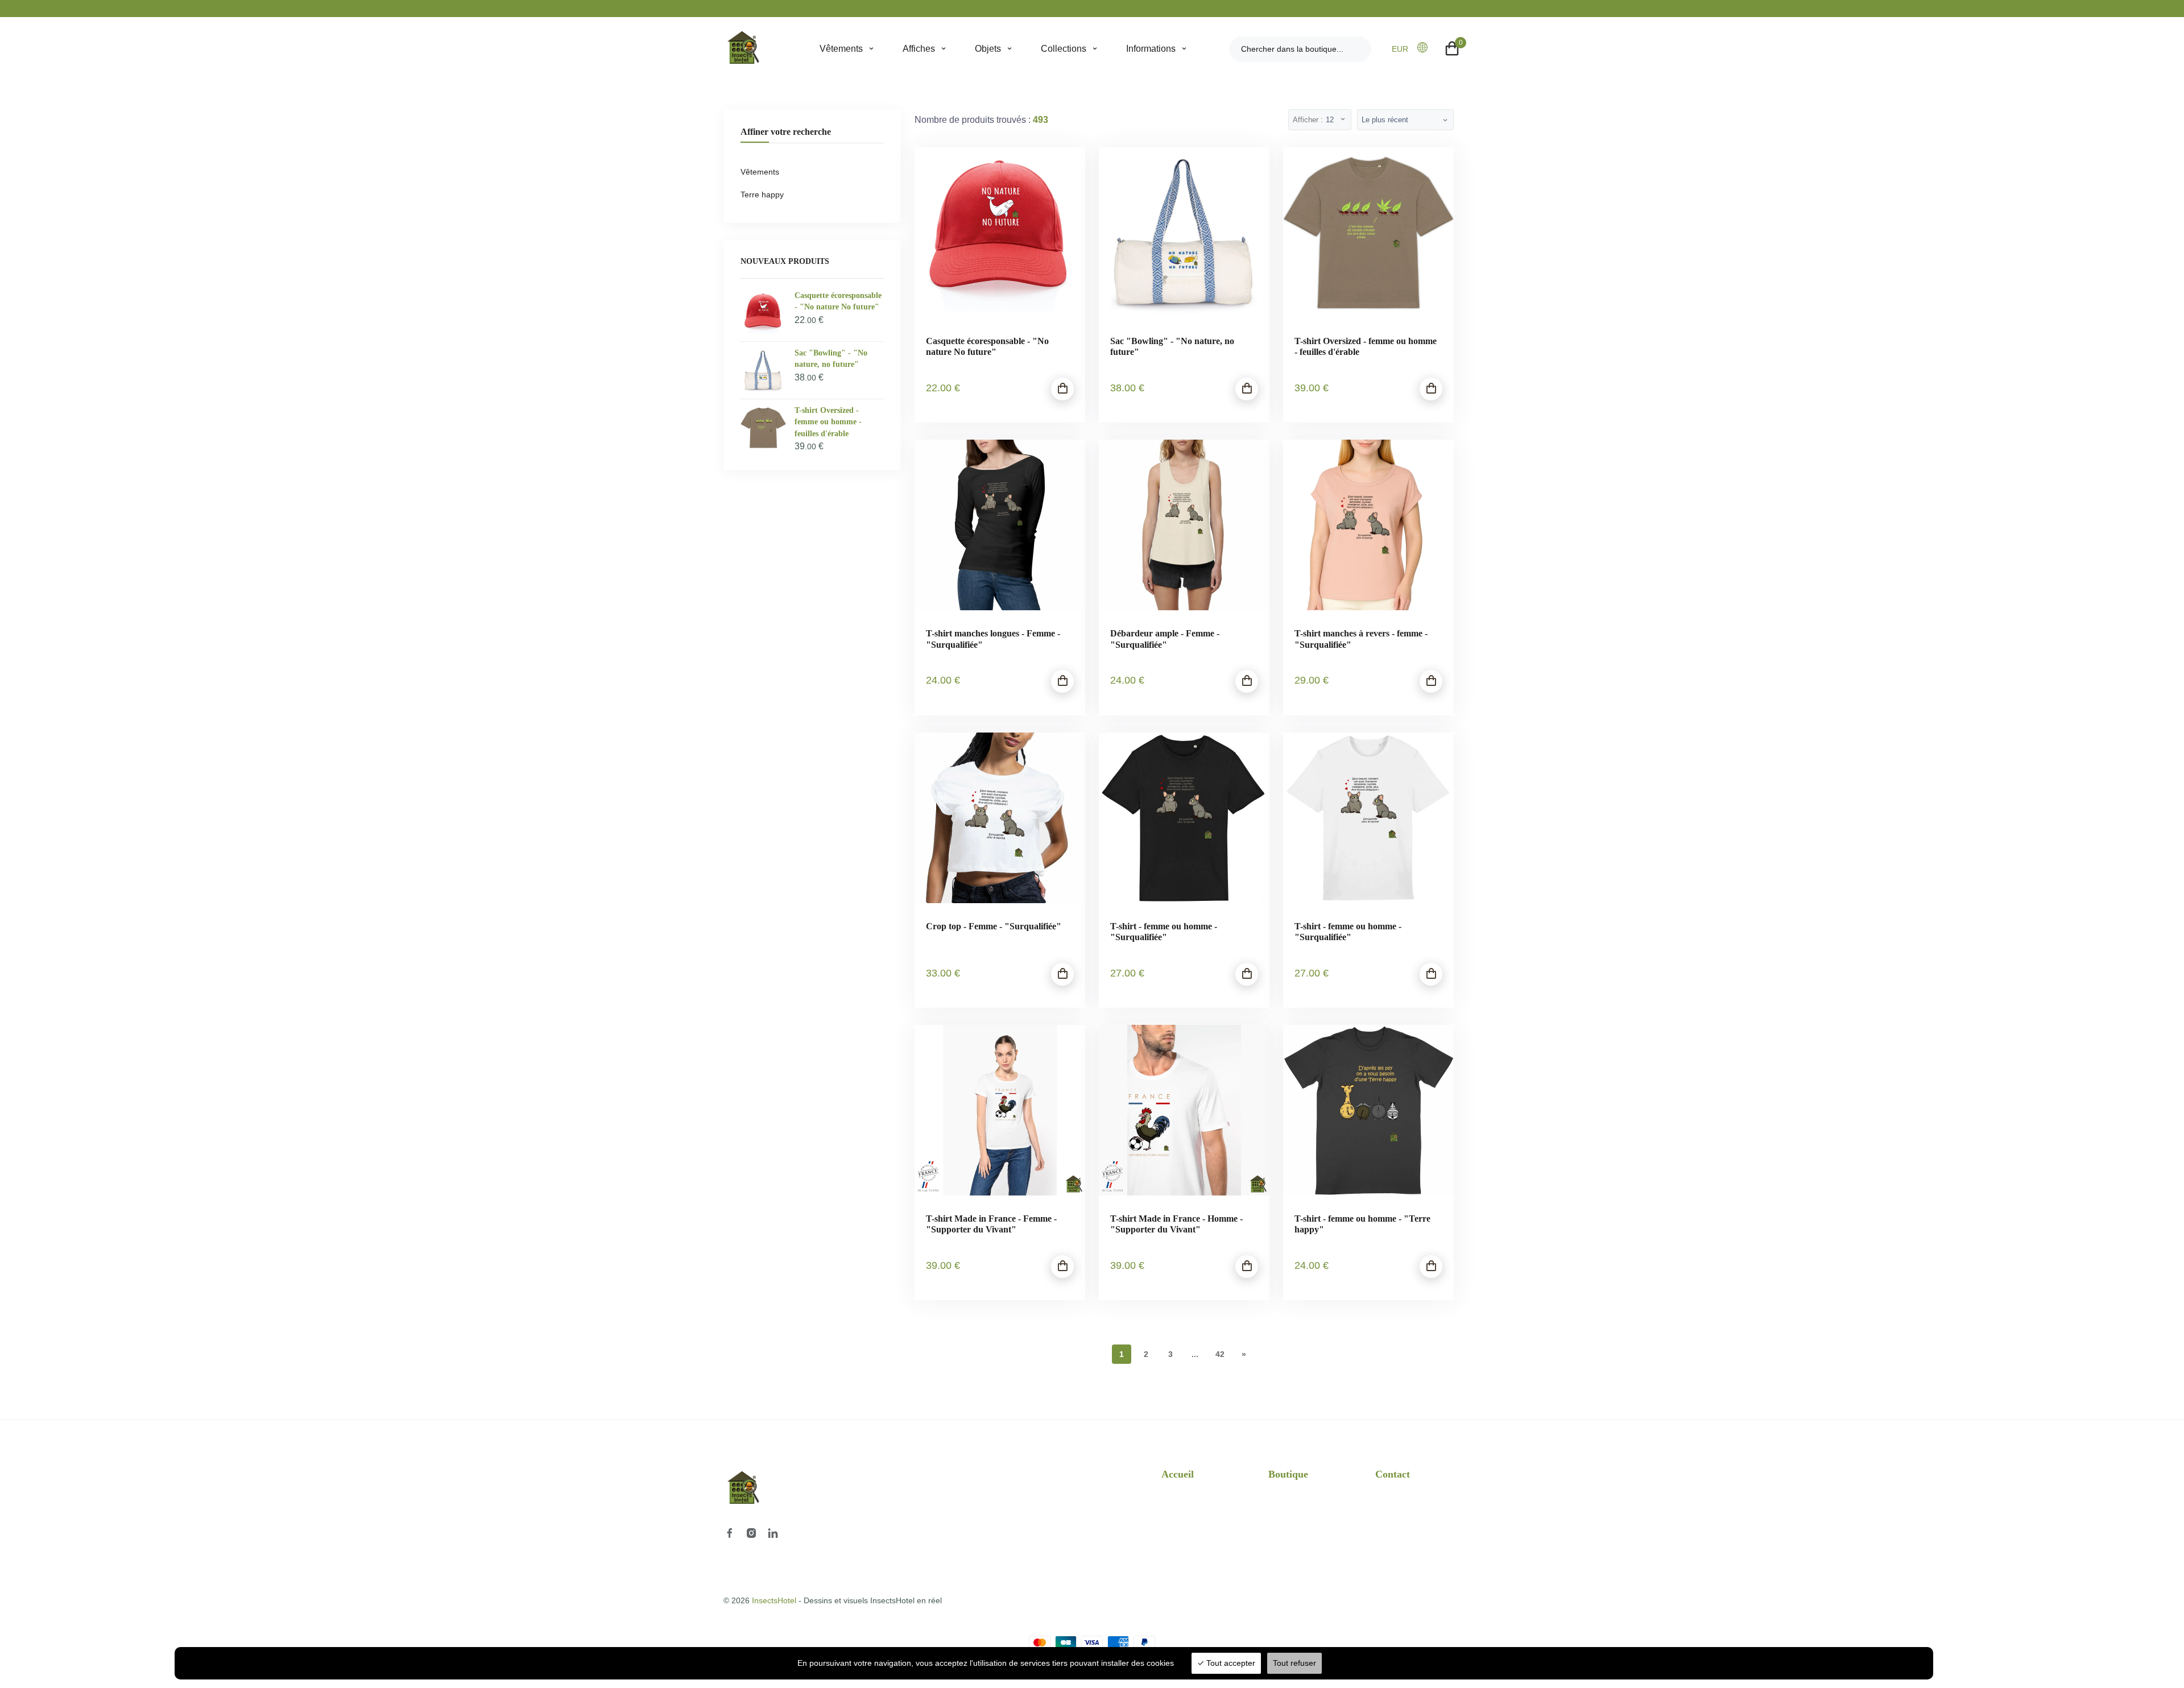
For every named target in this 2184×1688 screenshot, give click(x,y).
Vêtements (841, 49)
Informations (1151, 49)
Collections (1064, 49)
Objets (988, 49)
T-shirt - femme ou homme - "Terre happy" (1362, 1224)
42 (1220, 1354)
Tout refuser (1294, 1663)
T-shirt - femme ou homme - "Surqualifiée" (1164, 932)
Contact (1393, 1474)
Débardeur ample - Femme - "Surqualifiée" (1165, 639)
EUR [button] (1400, 49)
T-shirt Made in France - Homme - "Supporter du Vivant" (1176, 1224)
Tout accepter (1230, 1663)
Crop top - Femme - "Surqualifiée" (994, 926)
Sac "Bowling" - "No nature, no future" (1172, 346)
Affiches (919, 49)
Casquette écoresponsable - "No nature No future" (987, 346)
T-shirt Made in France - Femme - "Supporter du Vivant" (991, 1224)
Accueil (1178, 1474)
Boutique (1288, 1474)
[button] (1426, 48)
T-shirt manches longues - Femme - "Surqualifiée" (993, 639)
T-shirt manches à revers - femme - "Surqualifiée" (1361, 639)
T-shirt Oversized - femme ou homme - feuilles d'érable (1366, 346)
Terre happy (762, 195)
